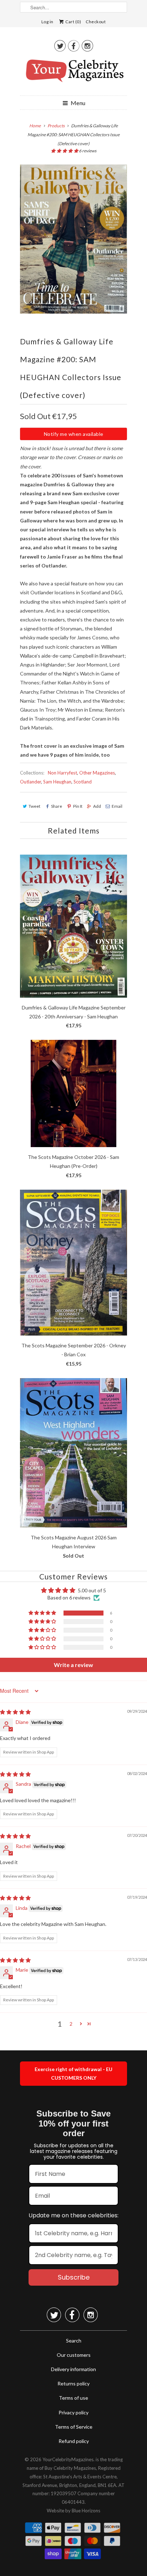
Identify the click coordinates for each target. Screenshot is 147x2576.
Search (74, 2341)
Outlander (31, 782)
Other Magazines (97, 773)
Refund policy (74, 2441)
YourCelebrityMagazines (68, 2459)
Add (97, 806)
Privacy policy (73, 2412)
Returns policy (73, 2383)
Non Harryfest (62, 773)
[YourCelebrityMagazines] (73, 73)
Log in (47, 22)
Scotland (83, 782)
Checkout (96, 22)
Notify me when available (74, 434)
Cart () (73, 22)
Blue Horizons (86, 2511)
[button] (65, 151)
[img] (15, 1712)
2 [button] (71, 2024)
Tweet (34, 806)
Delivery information (73, 2369)
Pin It (78, 806)
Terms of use (73, 2398)
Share (57, 806)
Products (56, 126)
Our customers (74, 2355)
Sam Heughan (57, 782)
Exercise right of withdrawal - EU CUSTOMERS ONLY (73, 2073)
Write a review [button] (73, 1665)
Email (117, 806)
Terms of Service (74, 2427)
